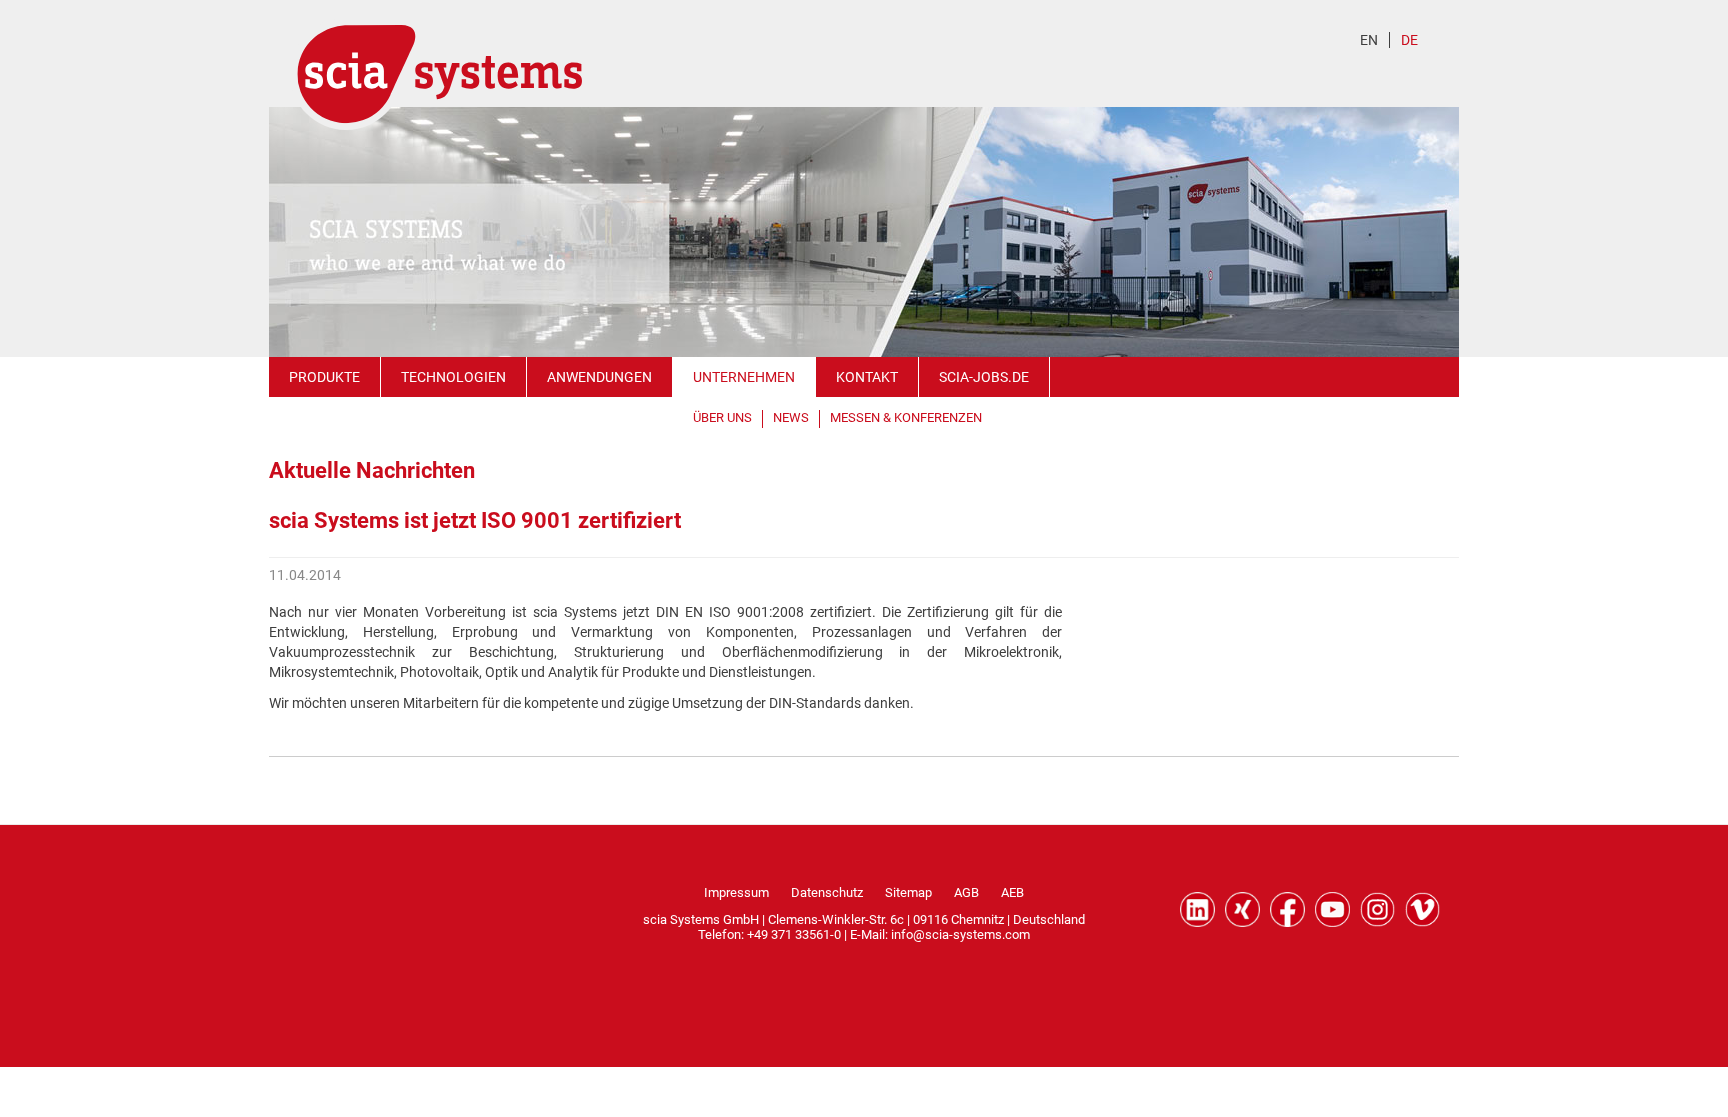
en (1369, 40)
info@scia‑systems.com (960, 934)
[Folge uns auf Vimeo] (1422, 909)
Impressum (736, 892)
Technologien (453, 377)
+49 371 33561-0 (794, 934)
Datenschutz (827, 892)
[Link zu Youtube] (1332, 909)
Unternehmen (744, 377)
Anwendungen (599, 377)
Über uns (722, 417)
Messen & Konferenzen (906, 417)
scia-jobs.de (984, 377)
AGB (966, 892)
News (791, 417)
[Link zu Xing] (1242, 909)
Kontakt (867, 377)
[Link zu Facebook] (1287, 909)
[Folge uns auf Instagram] (1377, 909)
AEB (1012, 892)
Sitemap (908, 892)
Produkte (324, 377)
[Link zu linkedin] (1197, 909)
